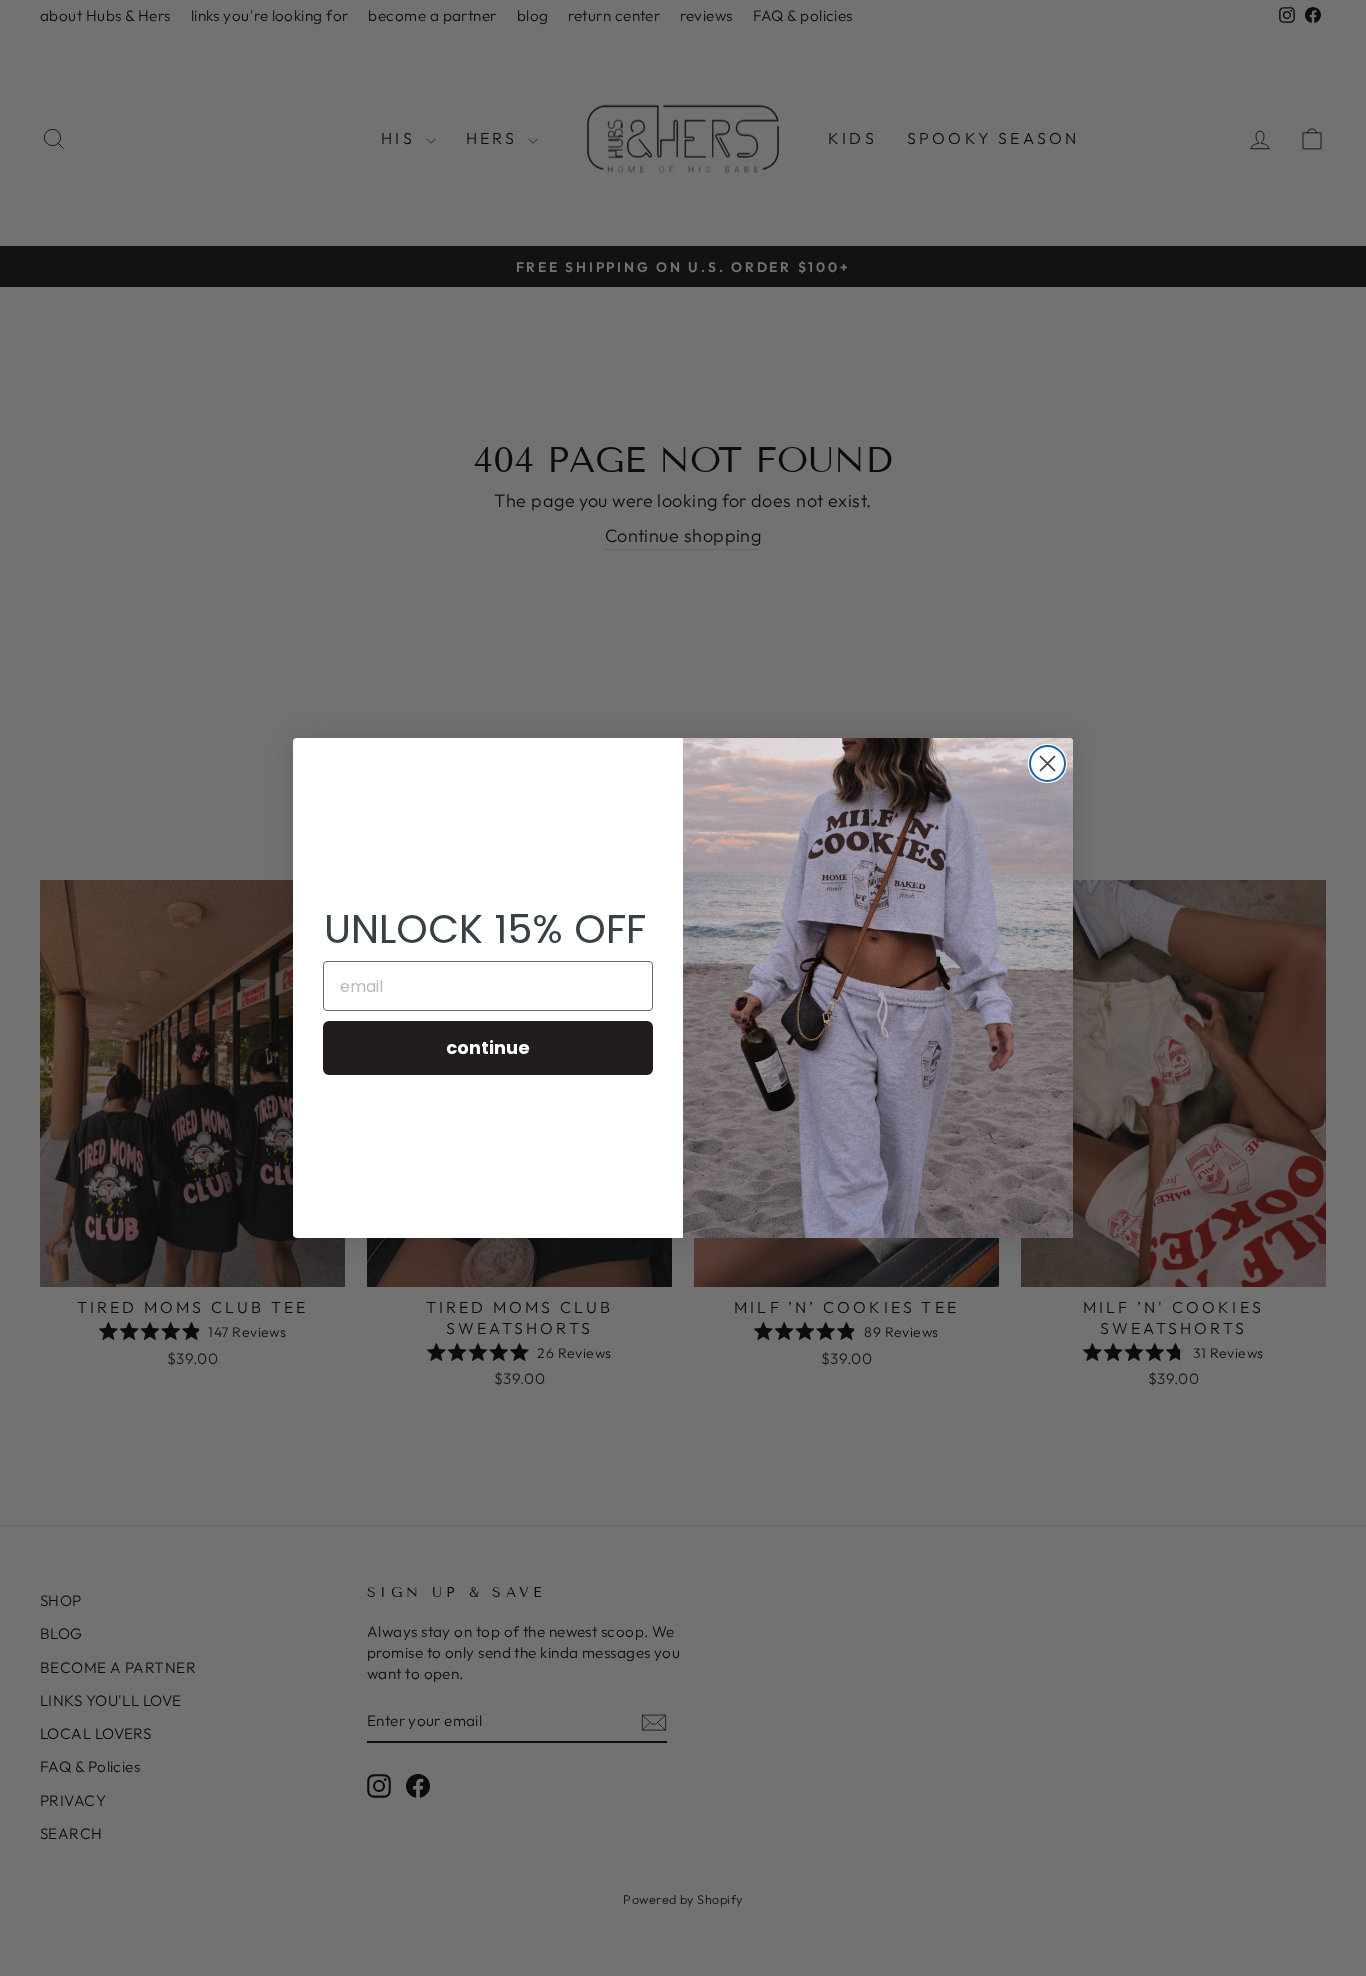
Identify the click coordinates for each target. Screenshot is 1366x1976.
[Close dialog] (1047, 763)
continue (488, 1047)
